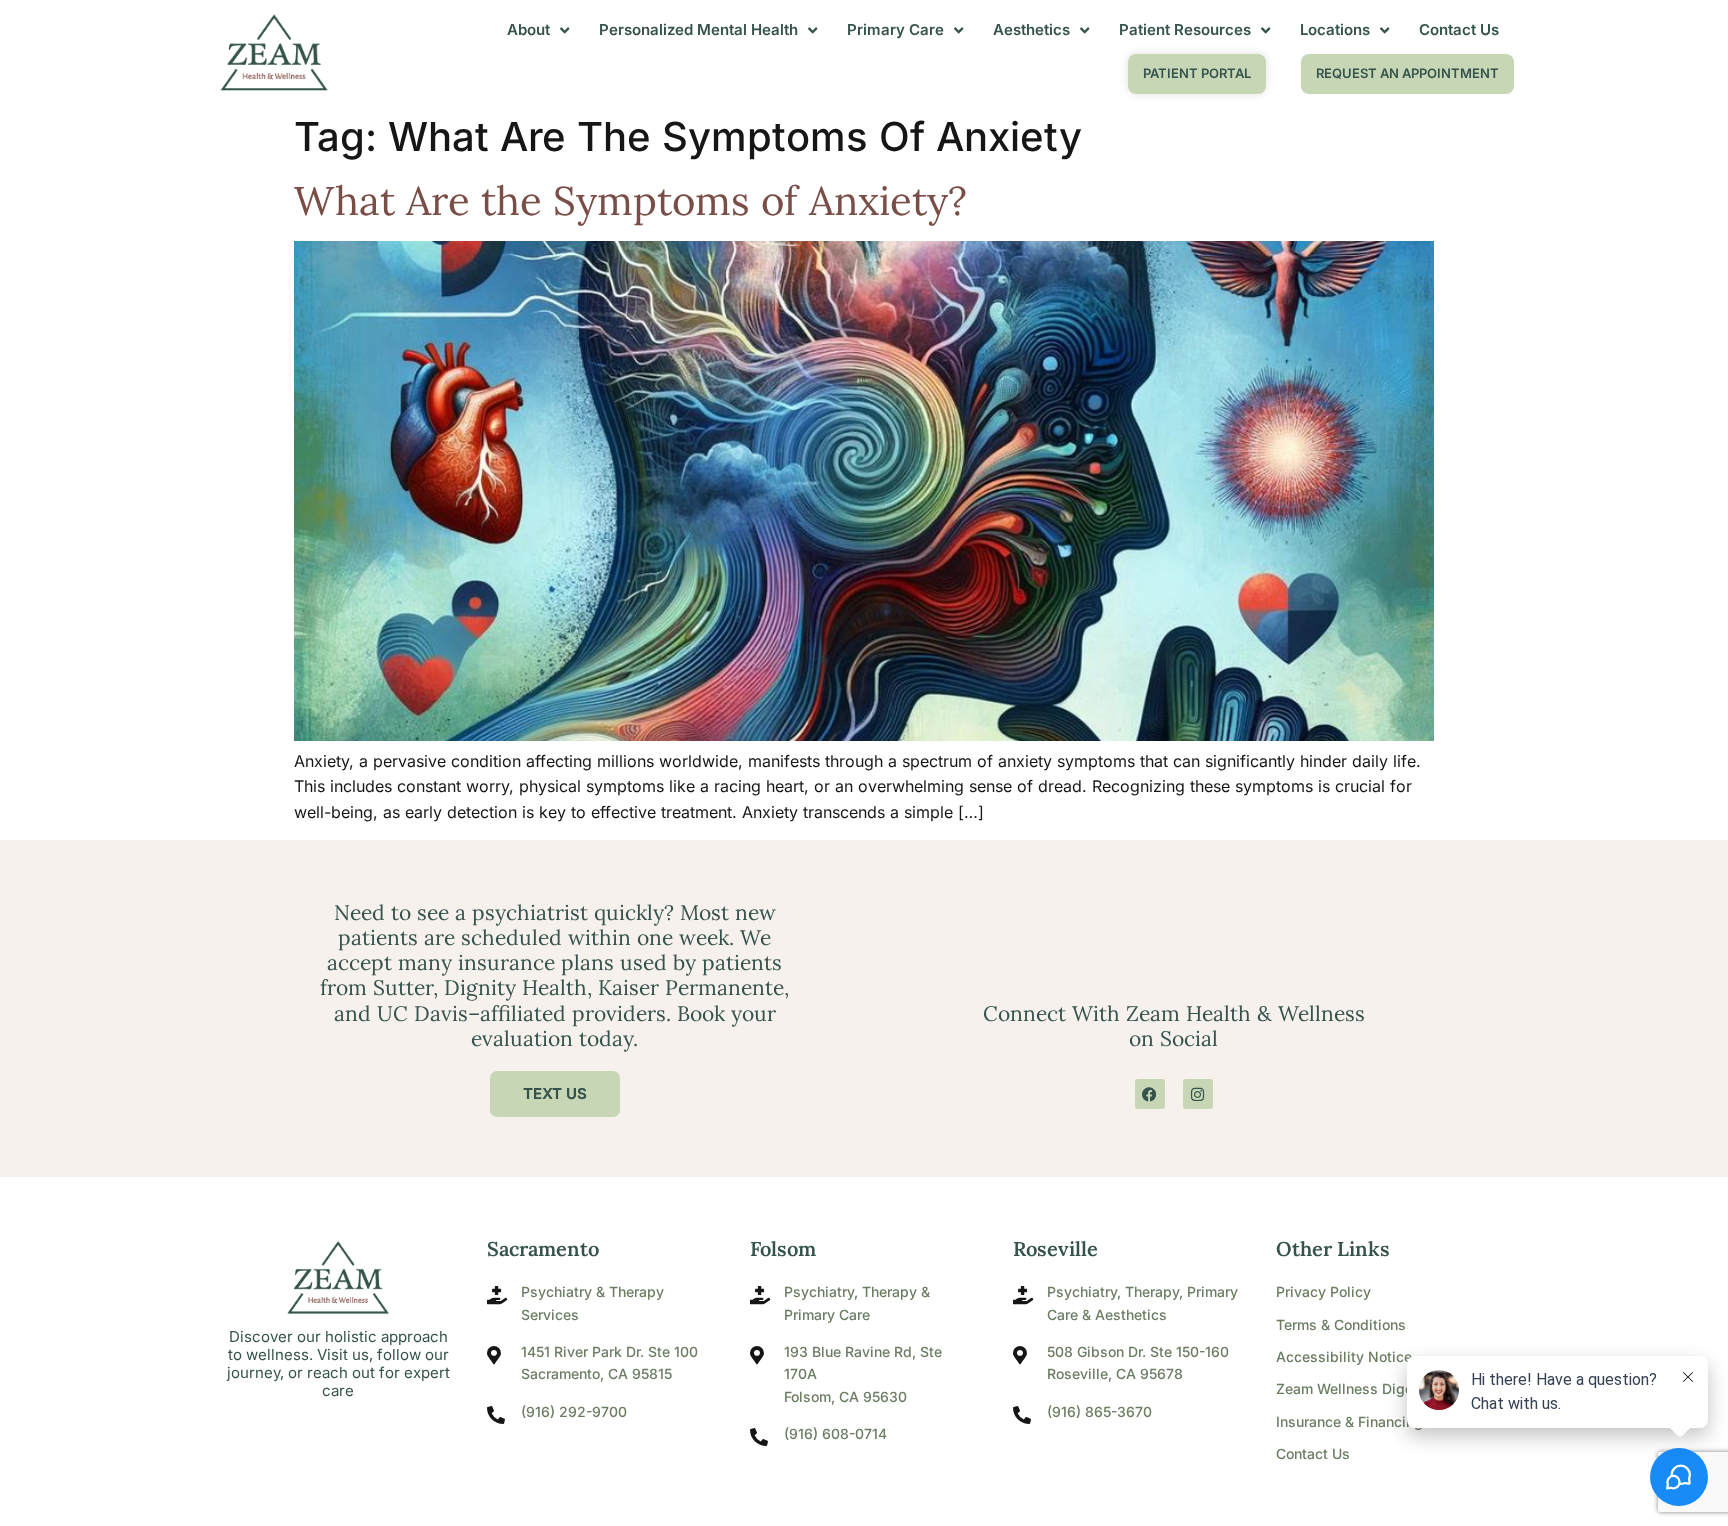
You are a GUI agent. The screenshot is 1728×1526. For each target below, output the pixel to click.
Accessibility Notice (1344, 1356)
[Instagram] (1198, 1094)
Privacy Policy (1323, 1291)
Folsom (783, 1248)
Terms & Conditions (1341, 1324)
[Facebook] (1150, 1094)
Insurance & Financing (1349, 1421)
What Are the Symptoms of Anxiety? (630, 200)
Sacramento (543, 1248)
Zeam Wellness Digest (1351, 1388)
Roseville (1055, 1248)
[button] (1407, 74)
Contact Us (1313, 1453)
